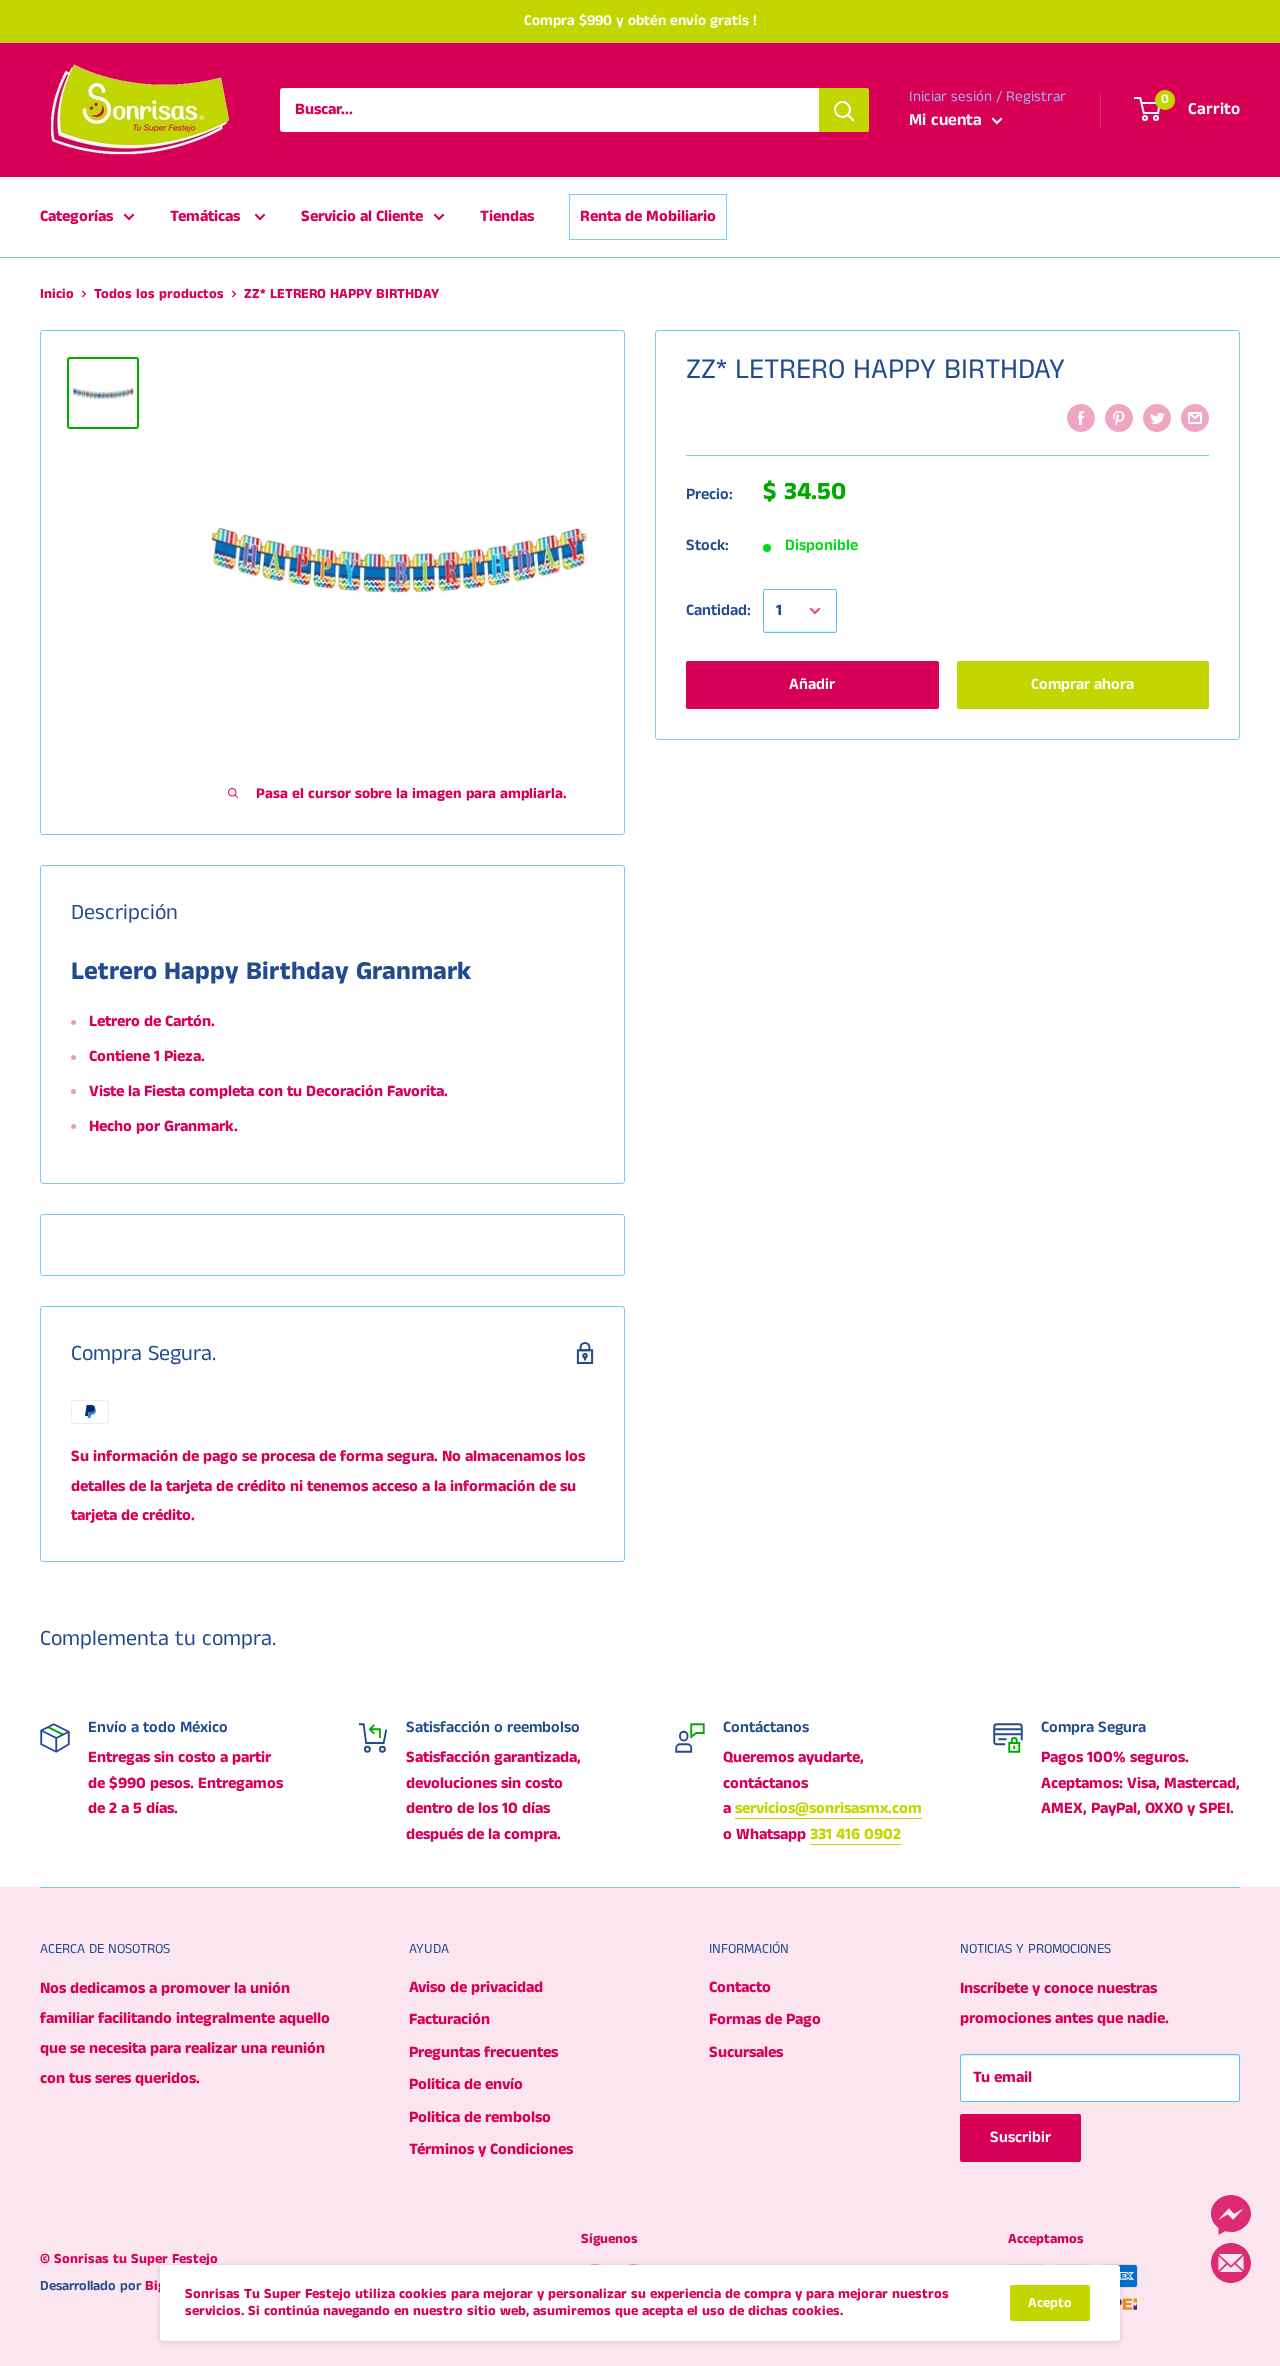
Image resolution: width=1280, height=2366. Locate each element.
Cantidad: (718, 611)
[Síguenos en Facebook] (1231, 2215)
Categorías (76, 216)
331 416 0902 (855, 1834)
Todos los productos (159, 294)
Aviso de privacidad (476, 1987)
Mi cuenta (948, 120)
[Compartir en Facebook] (1081, 418)
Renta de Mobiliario (648, 216)
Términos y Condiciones (491, 2149)
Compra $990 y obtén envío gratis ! (640, 20)
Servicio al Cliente (362, 216)
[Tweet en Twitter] (1157, 418)
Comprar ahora (1082, 684)
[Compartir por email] (1195, 418)
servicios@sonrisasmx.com (828, 1808)
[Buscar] (844, 110)
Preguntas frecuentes (483, 2052)
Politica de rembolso (480, 2117)
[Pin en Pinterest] (1119, 418)
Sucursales (746, 2052)
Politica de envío (466, 2084)
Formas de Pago (765, 2019)
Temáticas (207, 216)
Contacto (740, 1987)
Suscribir (1020, 2137)
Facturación (449, 2019)
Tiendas (507, 216)
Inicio (57, 294)
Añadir (812, 684)
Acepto (1050, 2303)
